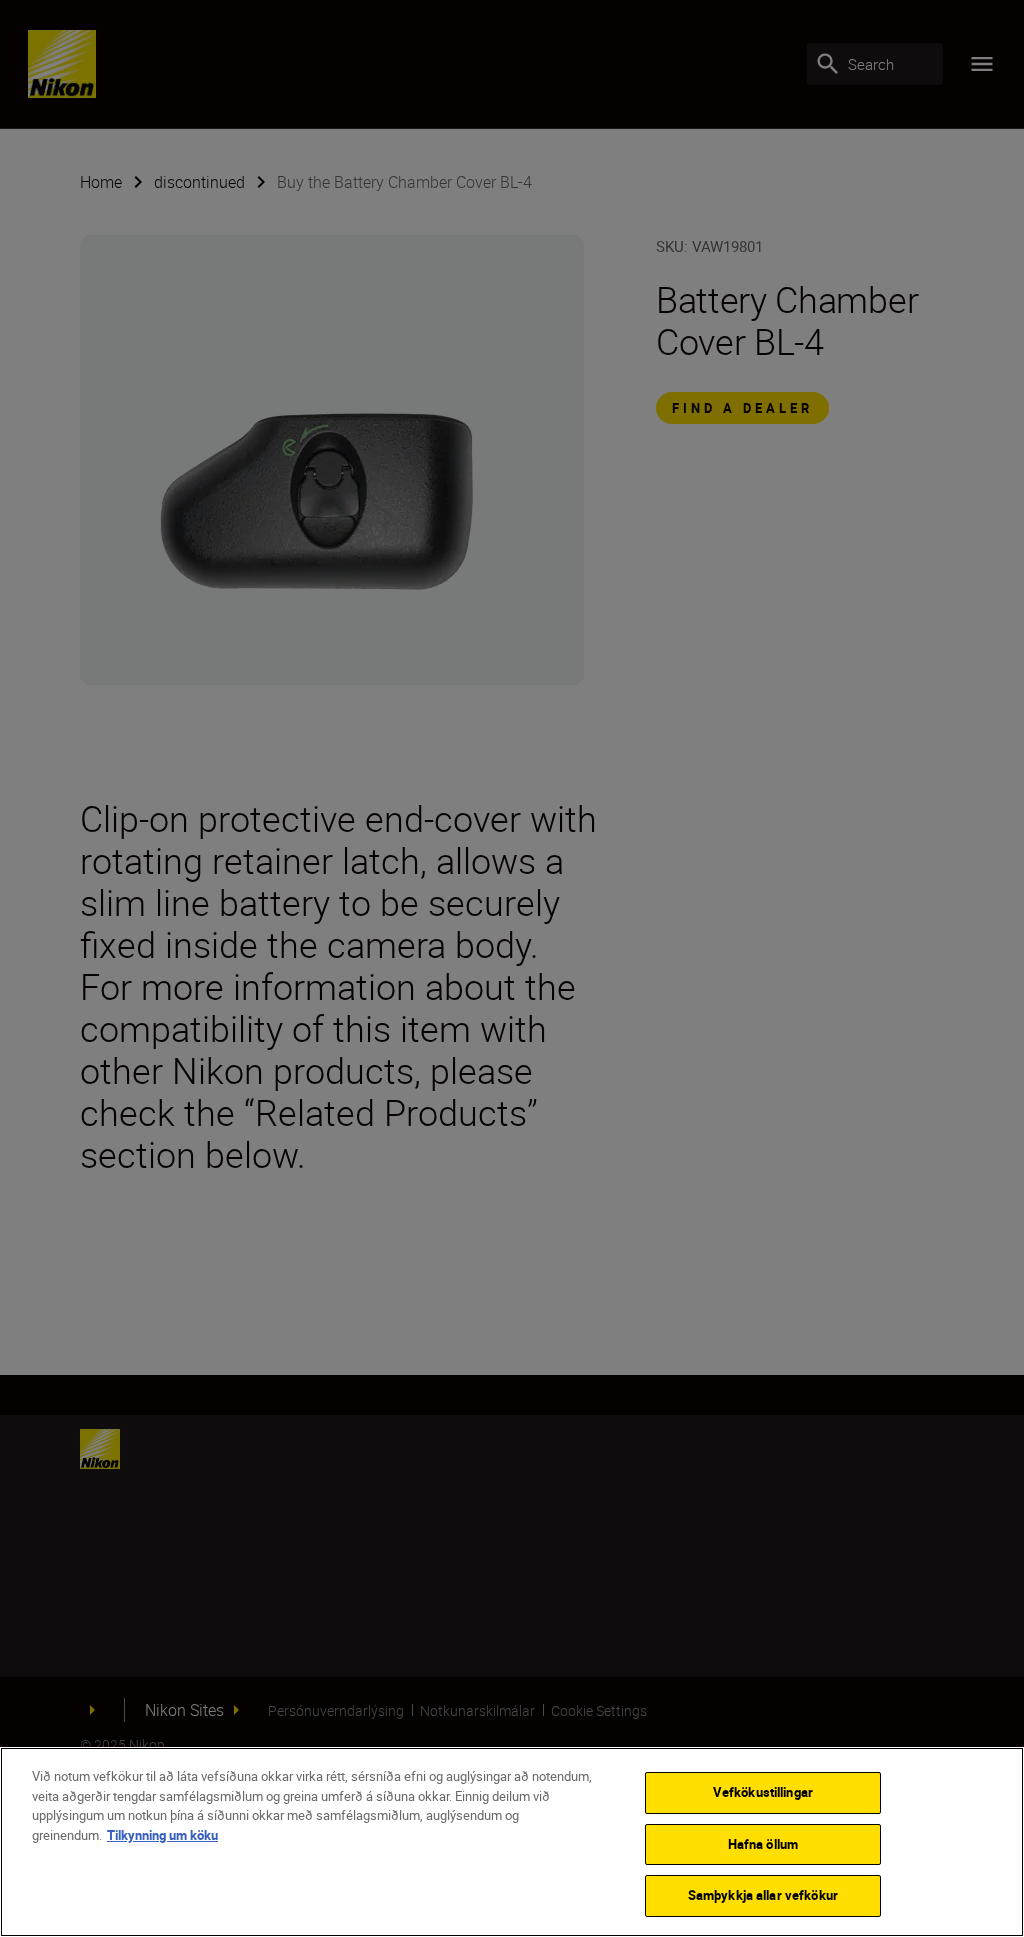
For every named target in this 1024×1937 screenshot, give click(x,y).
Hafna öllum (763, 1844)
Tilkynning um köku (162, 1835)
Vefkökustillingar (763, 1792)
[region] (512, 1842)
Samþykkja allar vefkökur (763, 1895)
